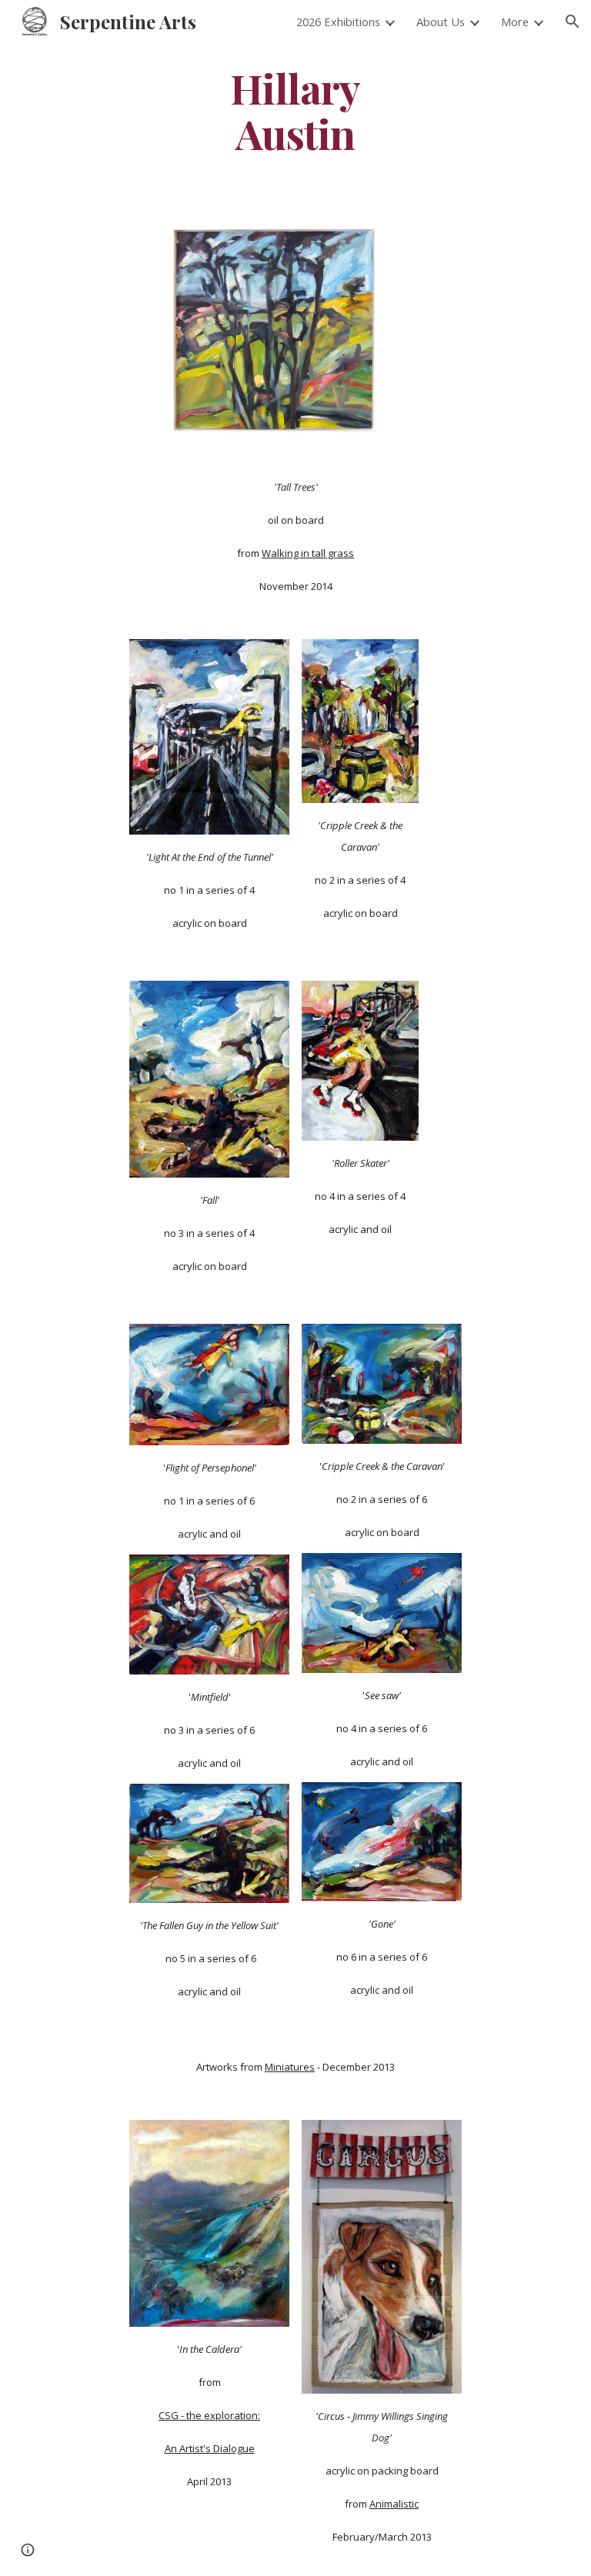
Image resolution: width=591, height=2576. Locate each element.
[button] (573, 22)
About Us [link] (441, 22)
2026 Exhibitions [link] (338, 22)
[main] (295, 110)
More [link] (515, 22)
